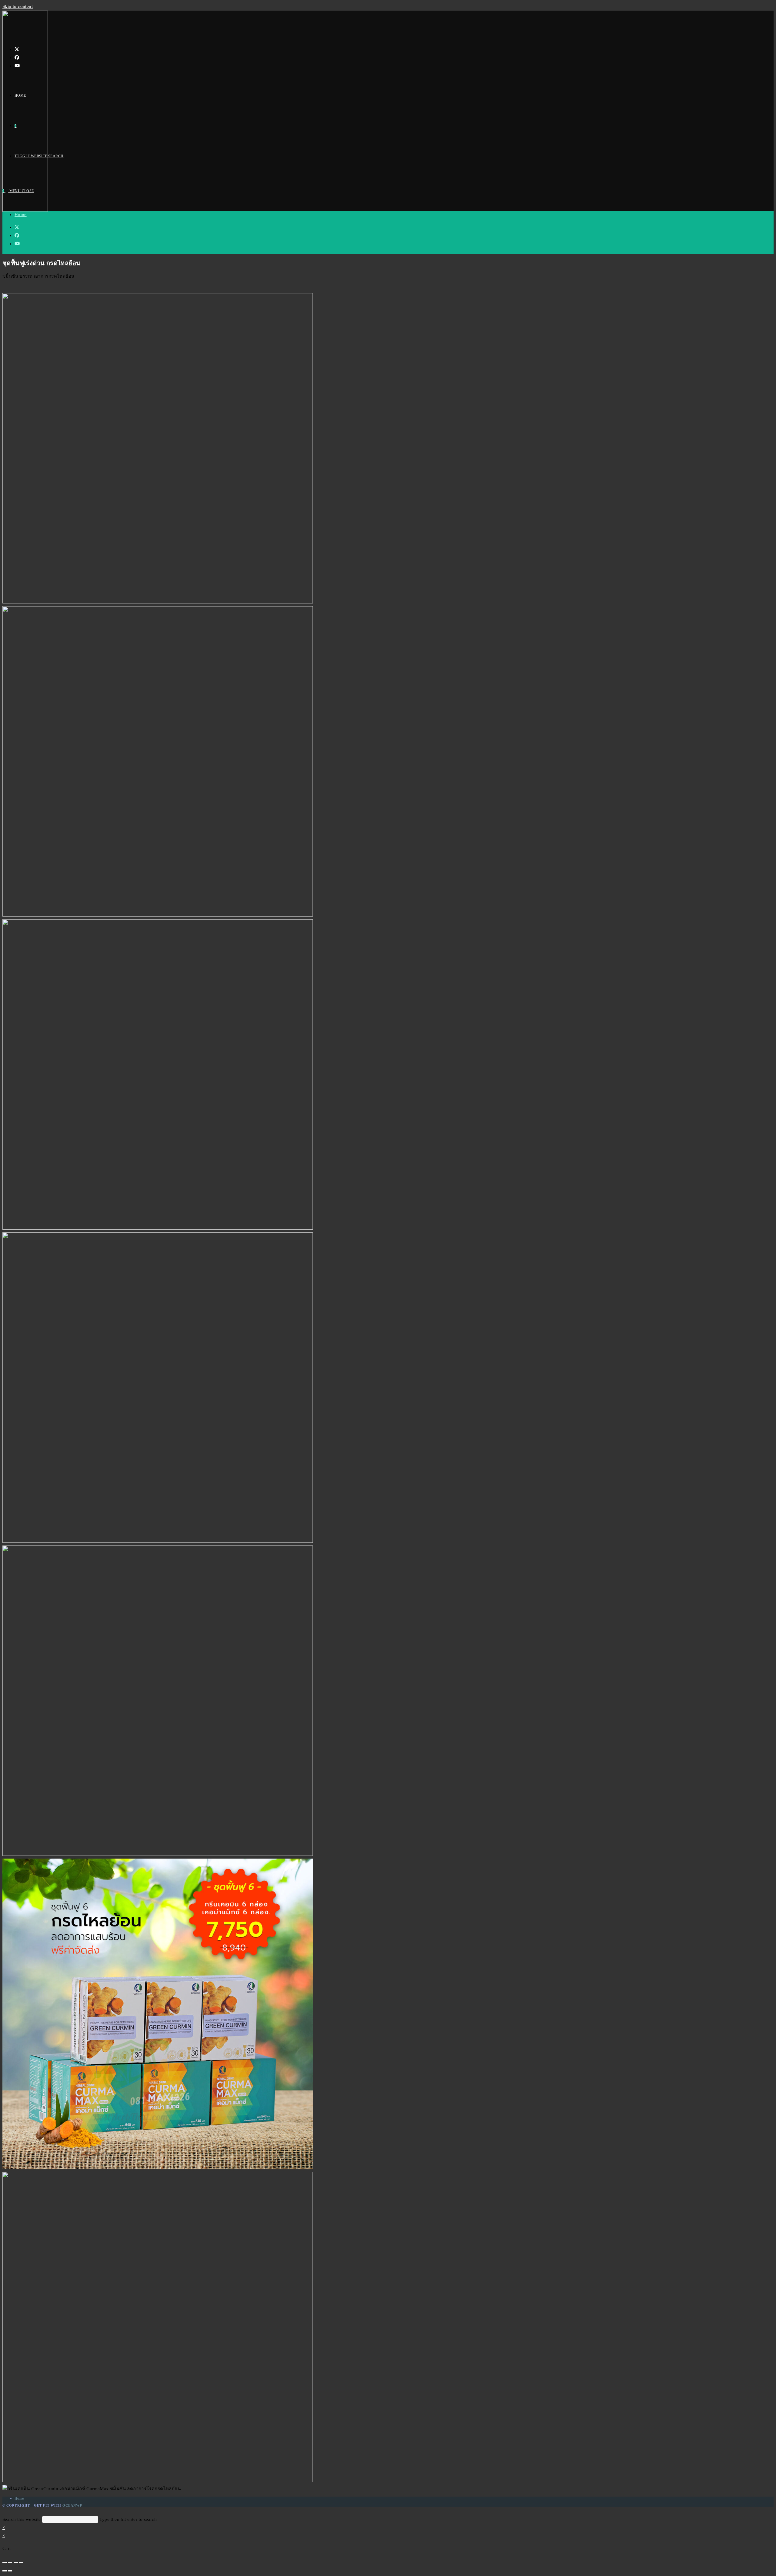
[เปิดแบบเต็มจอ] (16, 2563)
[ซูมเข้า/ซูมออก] (21, 2563)
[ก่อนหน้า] (5, 2571)
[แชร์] (10, 2563)
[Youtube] (17, 66)
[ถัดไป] (10, 2571)
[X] (17, 49)
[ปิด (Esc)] (5, 2563)
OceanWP (72, 2505)
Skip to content (18, 6)
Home (21, 215)
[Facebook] (17, 58)
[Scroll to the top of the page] (4, 2511)
